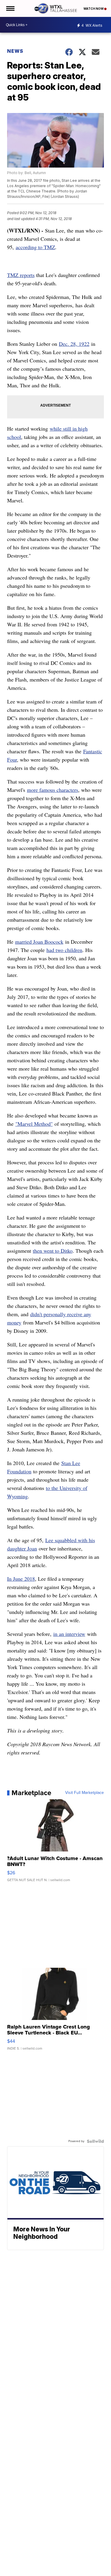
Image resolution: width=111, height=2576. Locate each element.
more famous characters (53, 790)
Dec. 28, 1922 (74, 344)
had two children (64, 950)
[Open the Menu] (10, 8)
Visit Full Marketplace (85, 1793)
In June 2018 (21, 1579)
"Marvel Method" (34, 1124)
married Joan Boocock (39, 942)
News (15, 51)
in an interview (69, 1634)
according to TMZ (35, 247)
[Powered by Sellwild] (95, 2141)
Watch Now (94, 9)
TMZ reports (21, 275)
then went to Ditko (53, 1251)
